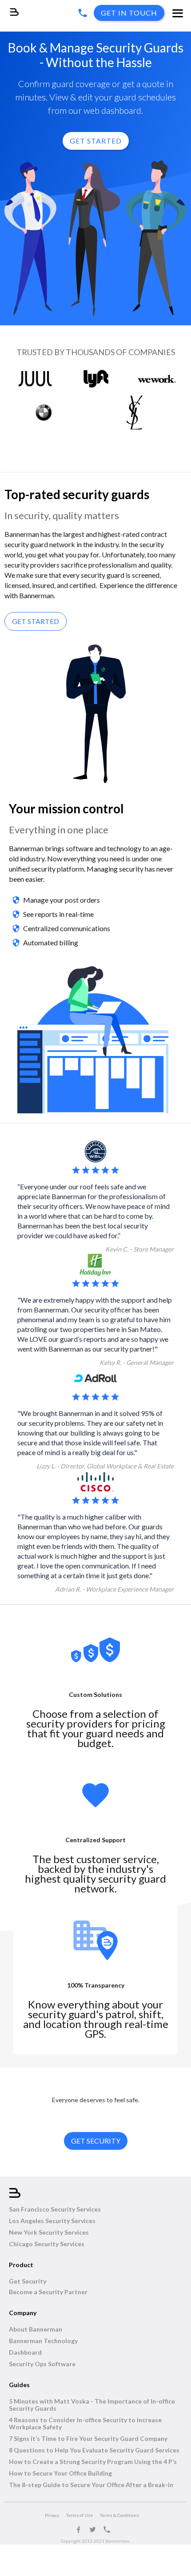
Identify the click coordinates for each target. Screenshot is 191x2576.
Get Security (28, 2281)
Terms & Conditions (119, 2515)
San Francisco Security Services (55, 2209)
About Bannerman (36, 2329)
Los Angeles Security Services (52, 2221)
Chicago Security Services (47, 2244)
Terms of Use (80, 2515)
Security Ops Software (42, 2364)
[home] (9, 8)
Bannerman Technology (43, 2341)
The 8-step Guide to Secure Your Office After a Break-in (91, 2485)
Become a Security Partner (48, 2292)
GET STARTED (96, 141)
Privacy (52, 2515)
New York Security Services (49, 2232)
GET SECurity (96, 2141)
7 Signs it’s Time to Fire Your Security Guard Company (88, 2439)
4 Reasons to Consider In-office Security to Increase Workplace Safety (85, 2424)
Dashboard (25, 2352)
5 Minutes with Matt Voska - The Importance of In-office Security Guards (92, 2405)
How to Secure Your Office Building (60, 2473)
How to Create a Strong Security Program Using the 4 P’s (93, 2462)
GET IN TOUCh (129, 13)
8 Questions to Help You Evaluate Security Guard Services (94, 2450)
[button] (178, 14)
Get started (36, 621)
